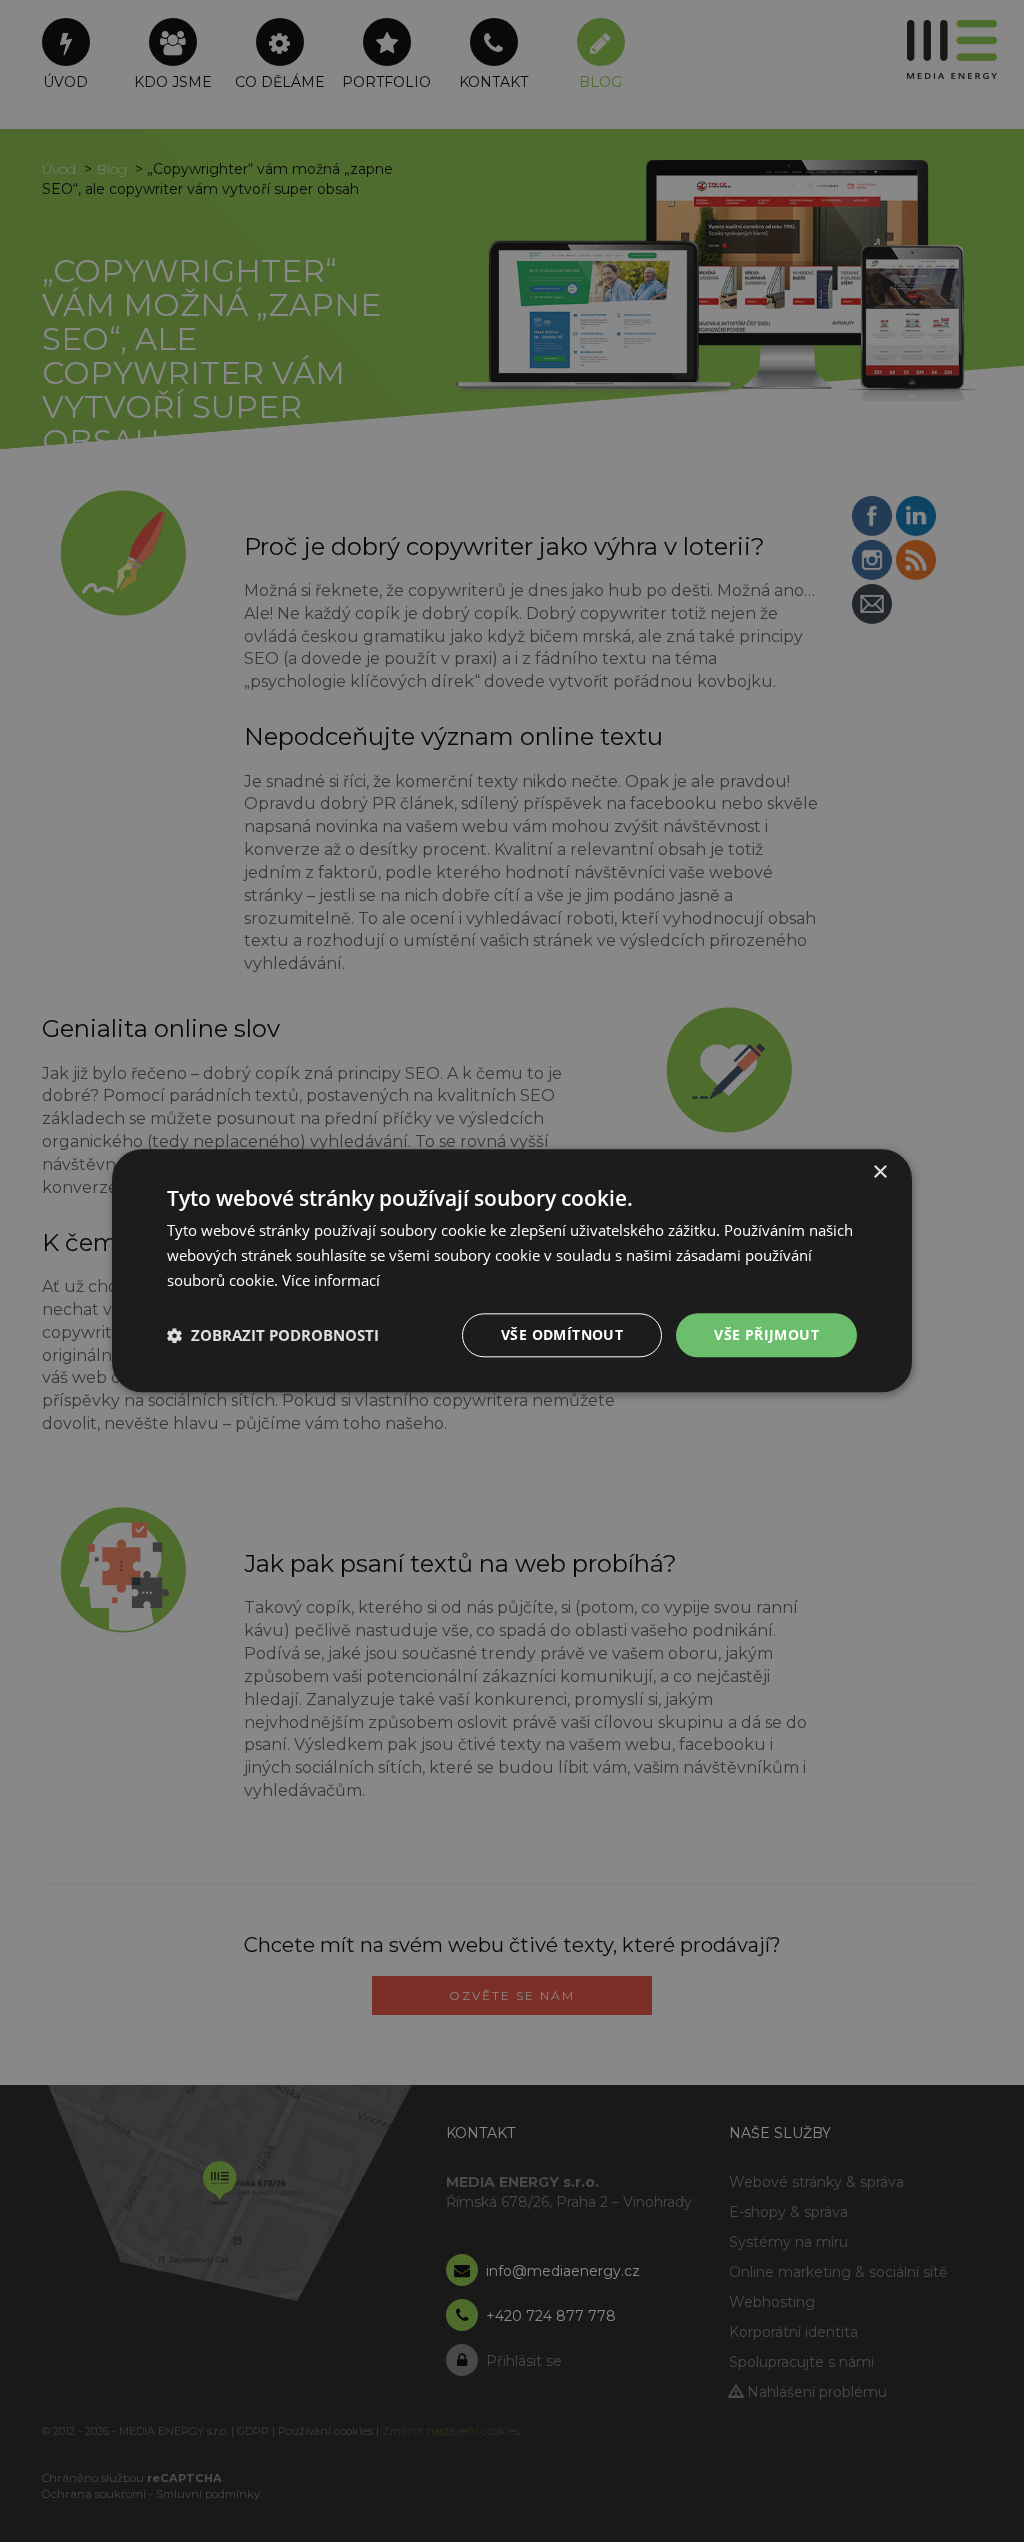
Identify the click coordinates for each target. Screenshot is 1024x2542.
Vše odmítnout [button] (562, 1334)
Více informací (331, 1280)
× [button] (879, 1172)
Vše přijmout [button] (766, 1334)
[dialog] (512, 1270)
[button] (273, 1335)
